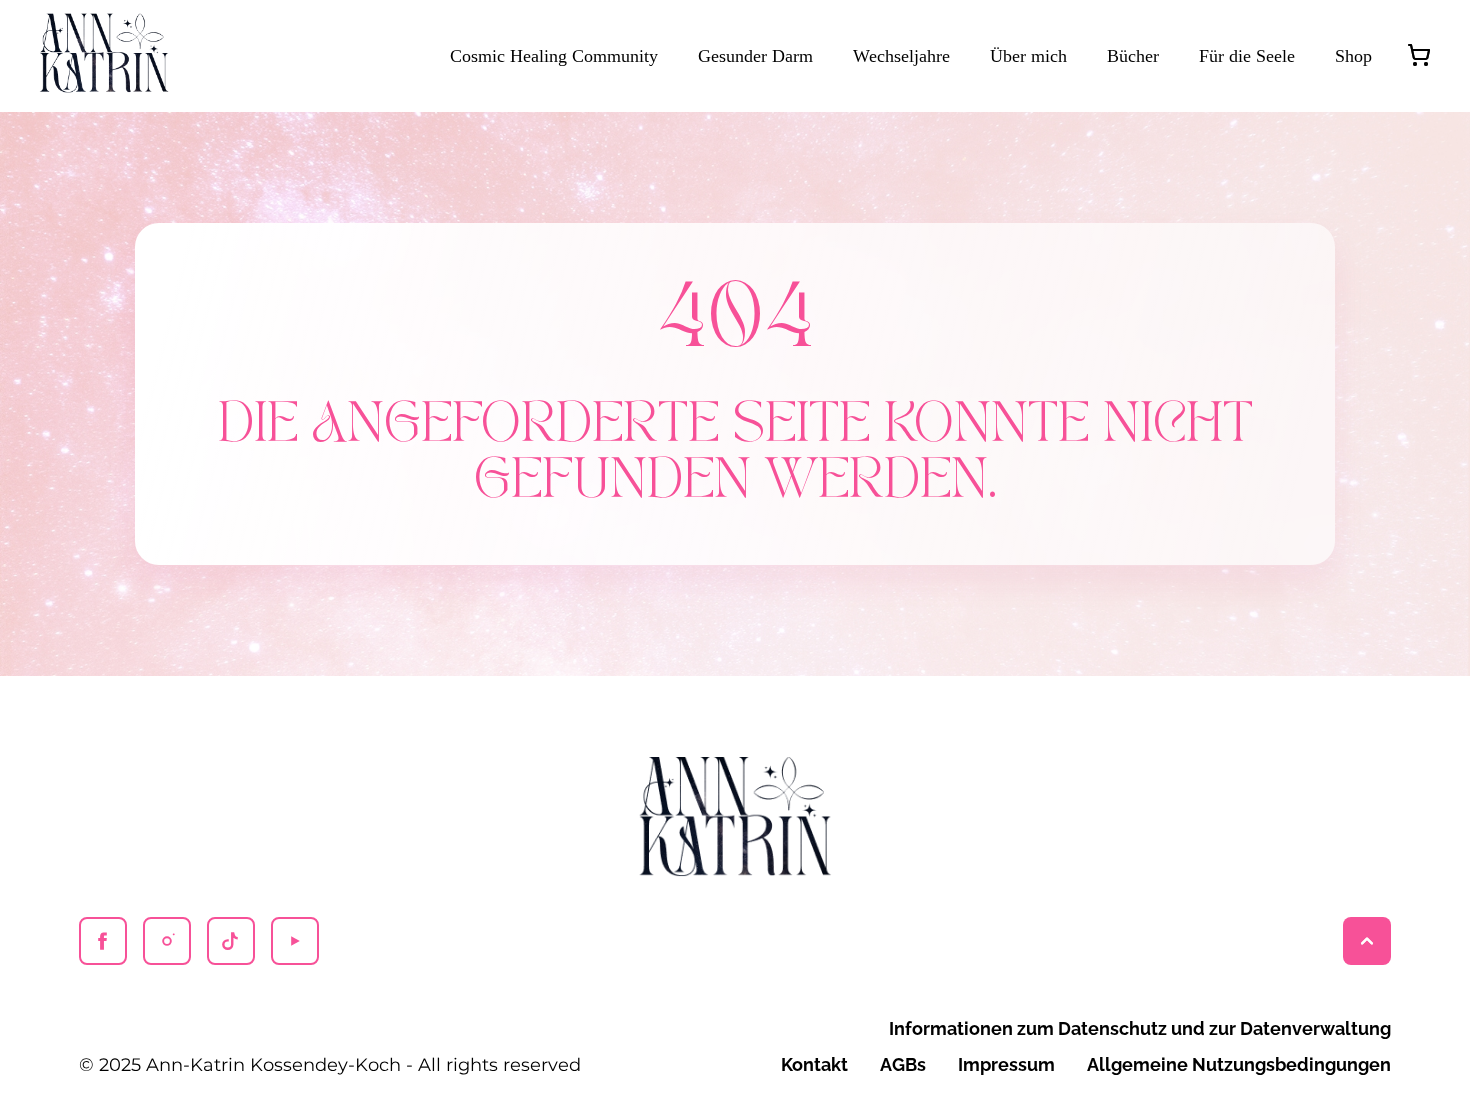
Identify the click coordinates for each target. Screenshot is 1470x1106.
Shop (1353, 56)
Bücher (1133, 56)
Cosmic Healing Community (554, 56)
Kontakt (814, 1064)
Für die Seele (1247, 56)
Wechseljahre (901, 56)
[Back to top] (1367, 941)
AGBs (903, 1064)
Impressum (1006, 1064)
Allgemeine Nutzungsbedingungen (1239, 1064)
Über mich (1028, 56)
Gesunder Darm (755, 56)
